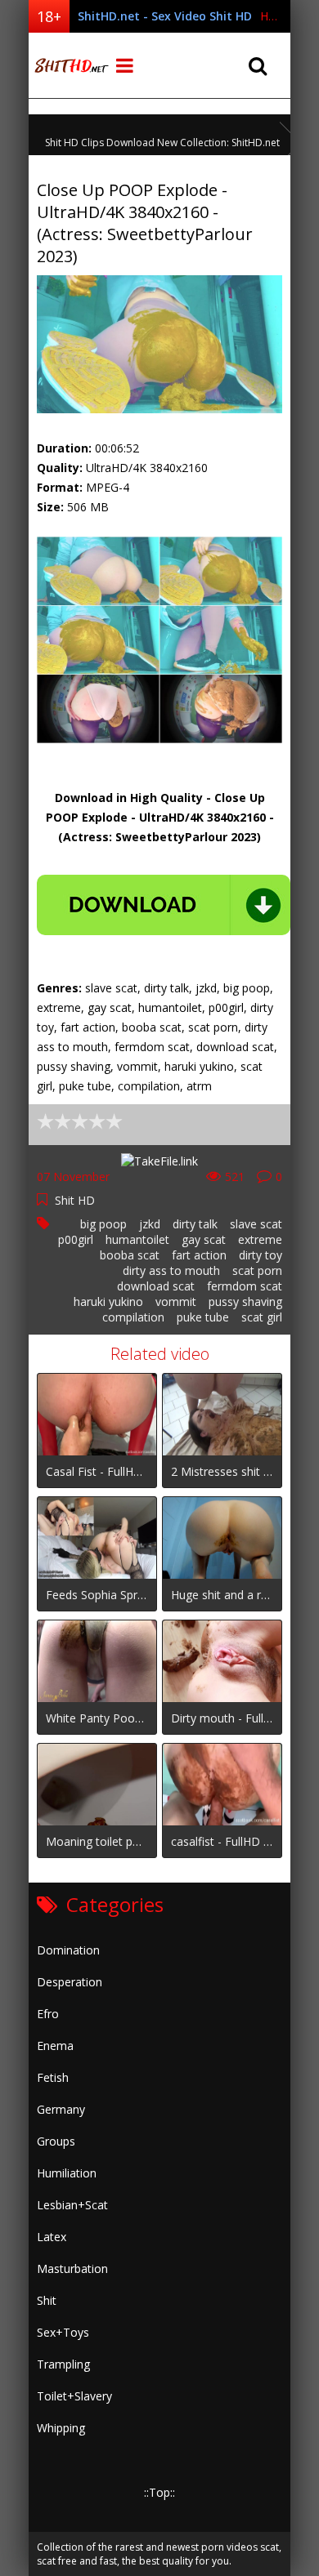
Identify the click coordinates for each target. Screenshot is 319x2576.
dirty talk (195, 1224)
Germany (61, 2109)
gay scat (204, 1239)
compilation (133, 1317)
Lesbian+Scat (72, 2205)
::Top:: (159, 2492)
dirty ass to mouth (171, 1270)
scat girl (262, 1317)
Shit (47, 2300)
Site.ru (70, 65)
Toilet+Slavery (74, 2396)
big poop (103, 1224)
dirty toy (261, 1255)
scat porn (257, 1270)
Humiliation (67, 2173)
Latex (52, 2237)
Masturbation (72, 2268)
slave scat (256, 1224)
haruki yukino (108, 1301)
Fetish (53, 2077)
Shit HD (75, 1200)
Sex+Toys (63, 2332)
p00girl (76, 1239)
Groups (56, 2141)
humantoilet (137, 1239)
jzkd (150, 1224)
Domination (68, 1950)
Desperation (70, 1982)
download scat (156, 1286)
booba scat (130, 1255)
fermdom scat (245, 1286)
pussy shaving (245, 1301)
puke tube (203, 1317)
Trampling (63, 2364)
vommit (176, 1301)
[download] (164, 905)
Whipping (61, 2428)
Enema (55, 2046)
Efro (48, 2014)
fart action (199, 1255)
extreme (260, 1239)
